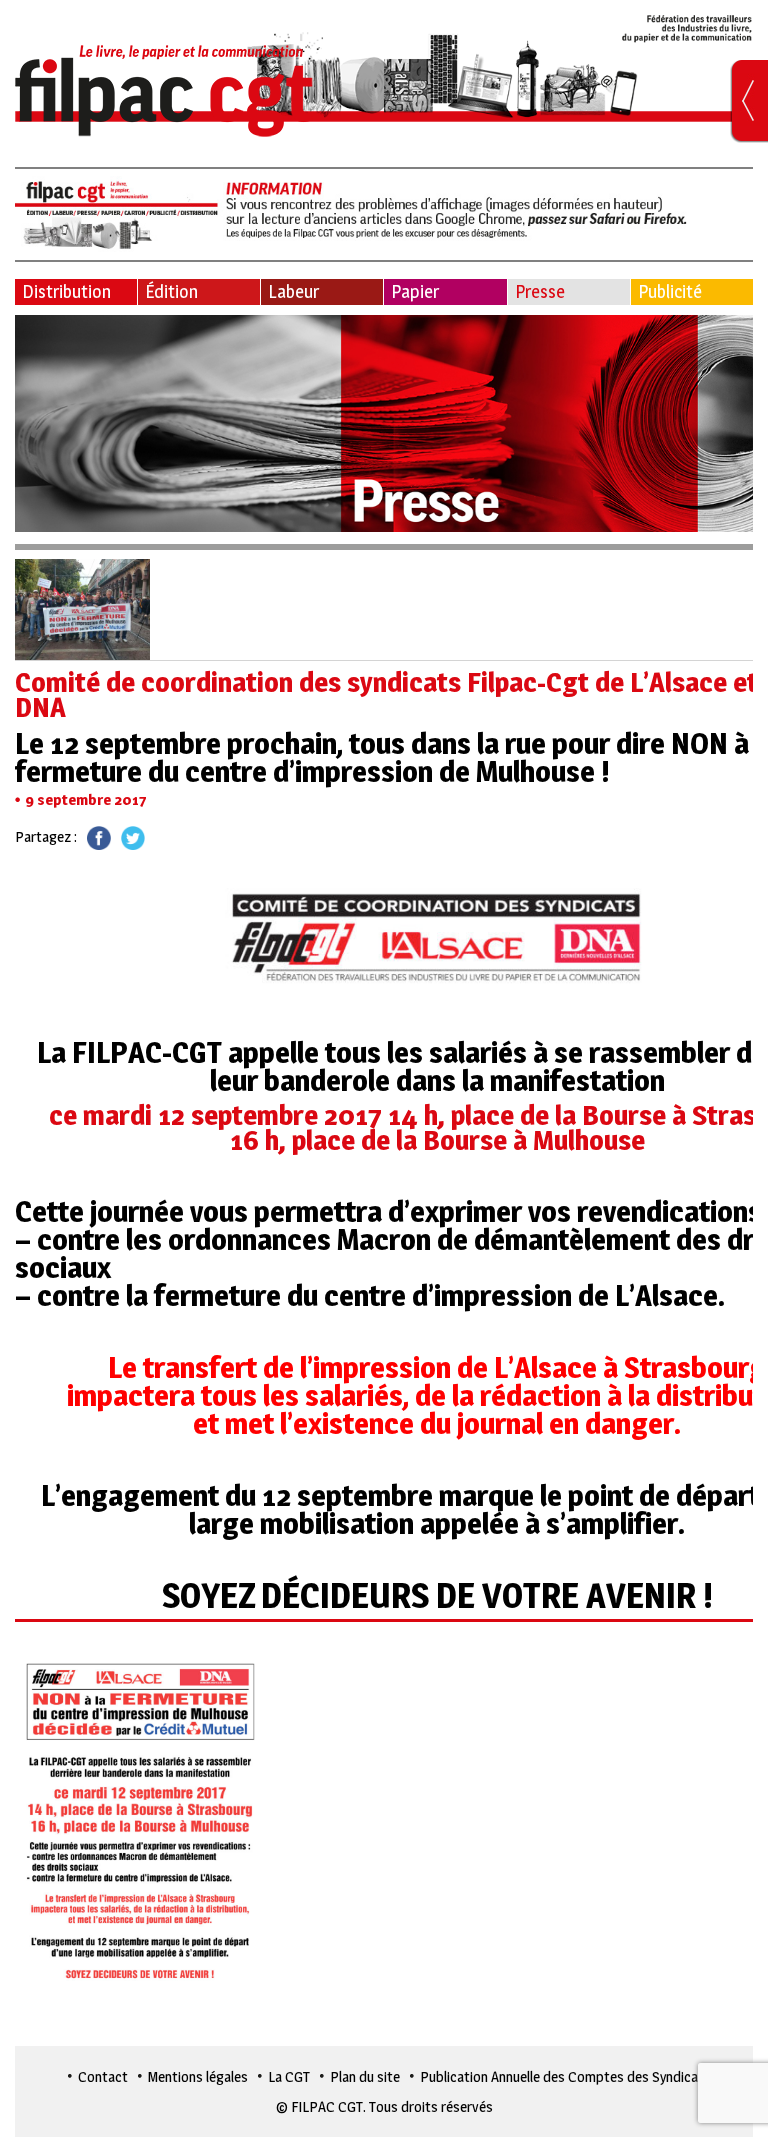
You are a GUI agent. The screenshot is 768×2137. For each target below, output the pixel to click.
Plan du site (365, 2076)
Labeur (293, 291)
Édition (171, 291)
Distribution (66, 291)
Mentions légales (198, 2076)
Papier (415, 291)
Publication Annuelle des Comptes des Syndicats (565, 2076)
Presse (540, 291)
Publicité (670, 291)
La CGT (289, 2076)
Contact (103, 2076)
